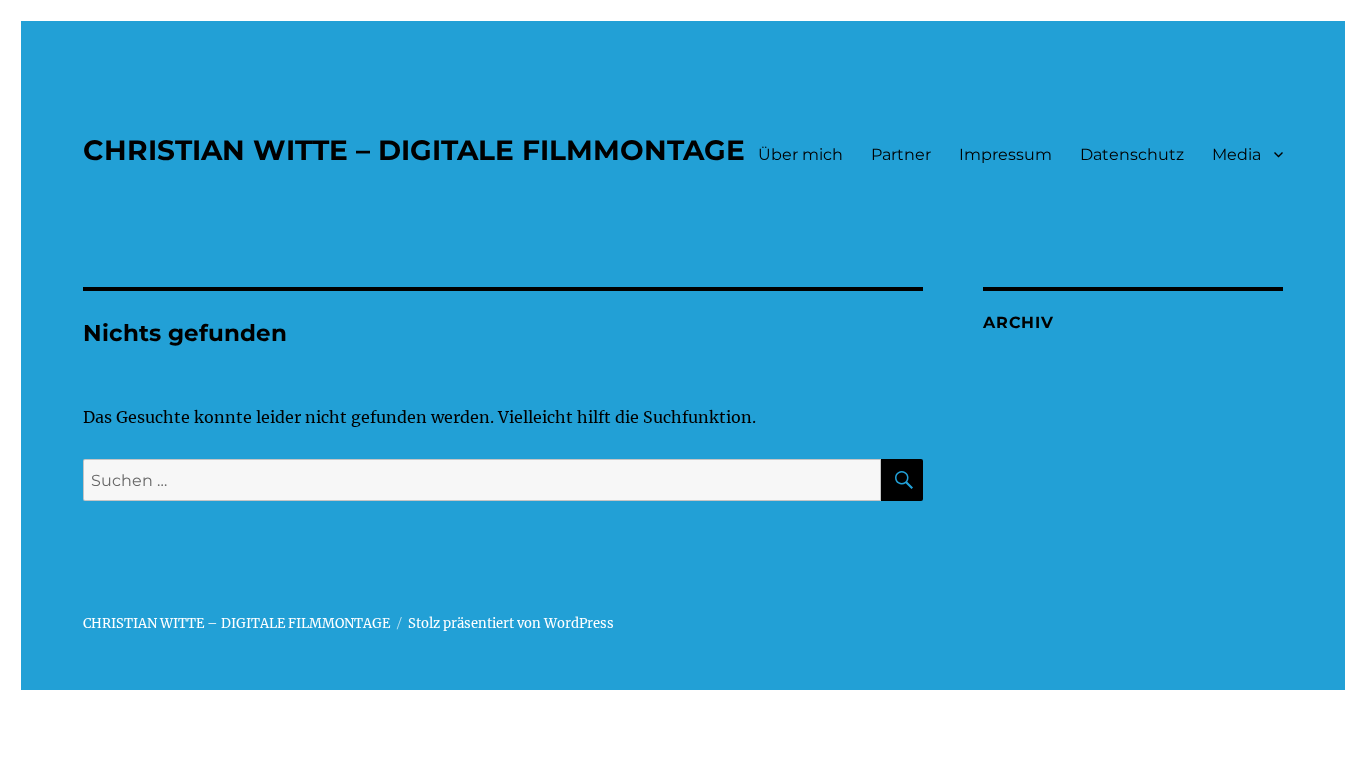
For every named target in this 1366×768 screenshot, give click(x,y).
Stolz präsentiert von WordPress (511, 623)
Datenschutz (1132, 154)
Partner (901, 154)
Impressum (1005, 154)
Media (1236, 154)
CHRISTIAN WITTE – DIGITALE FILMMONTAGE (414, 150)
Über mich (800, 154)
